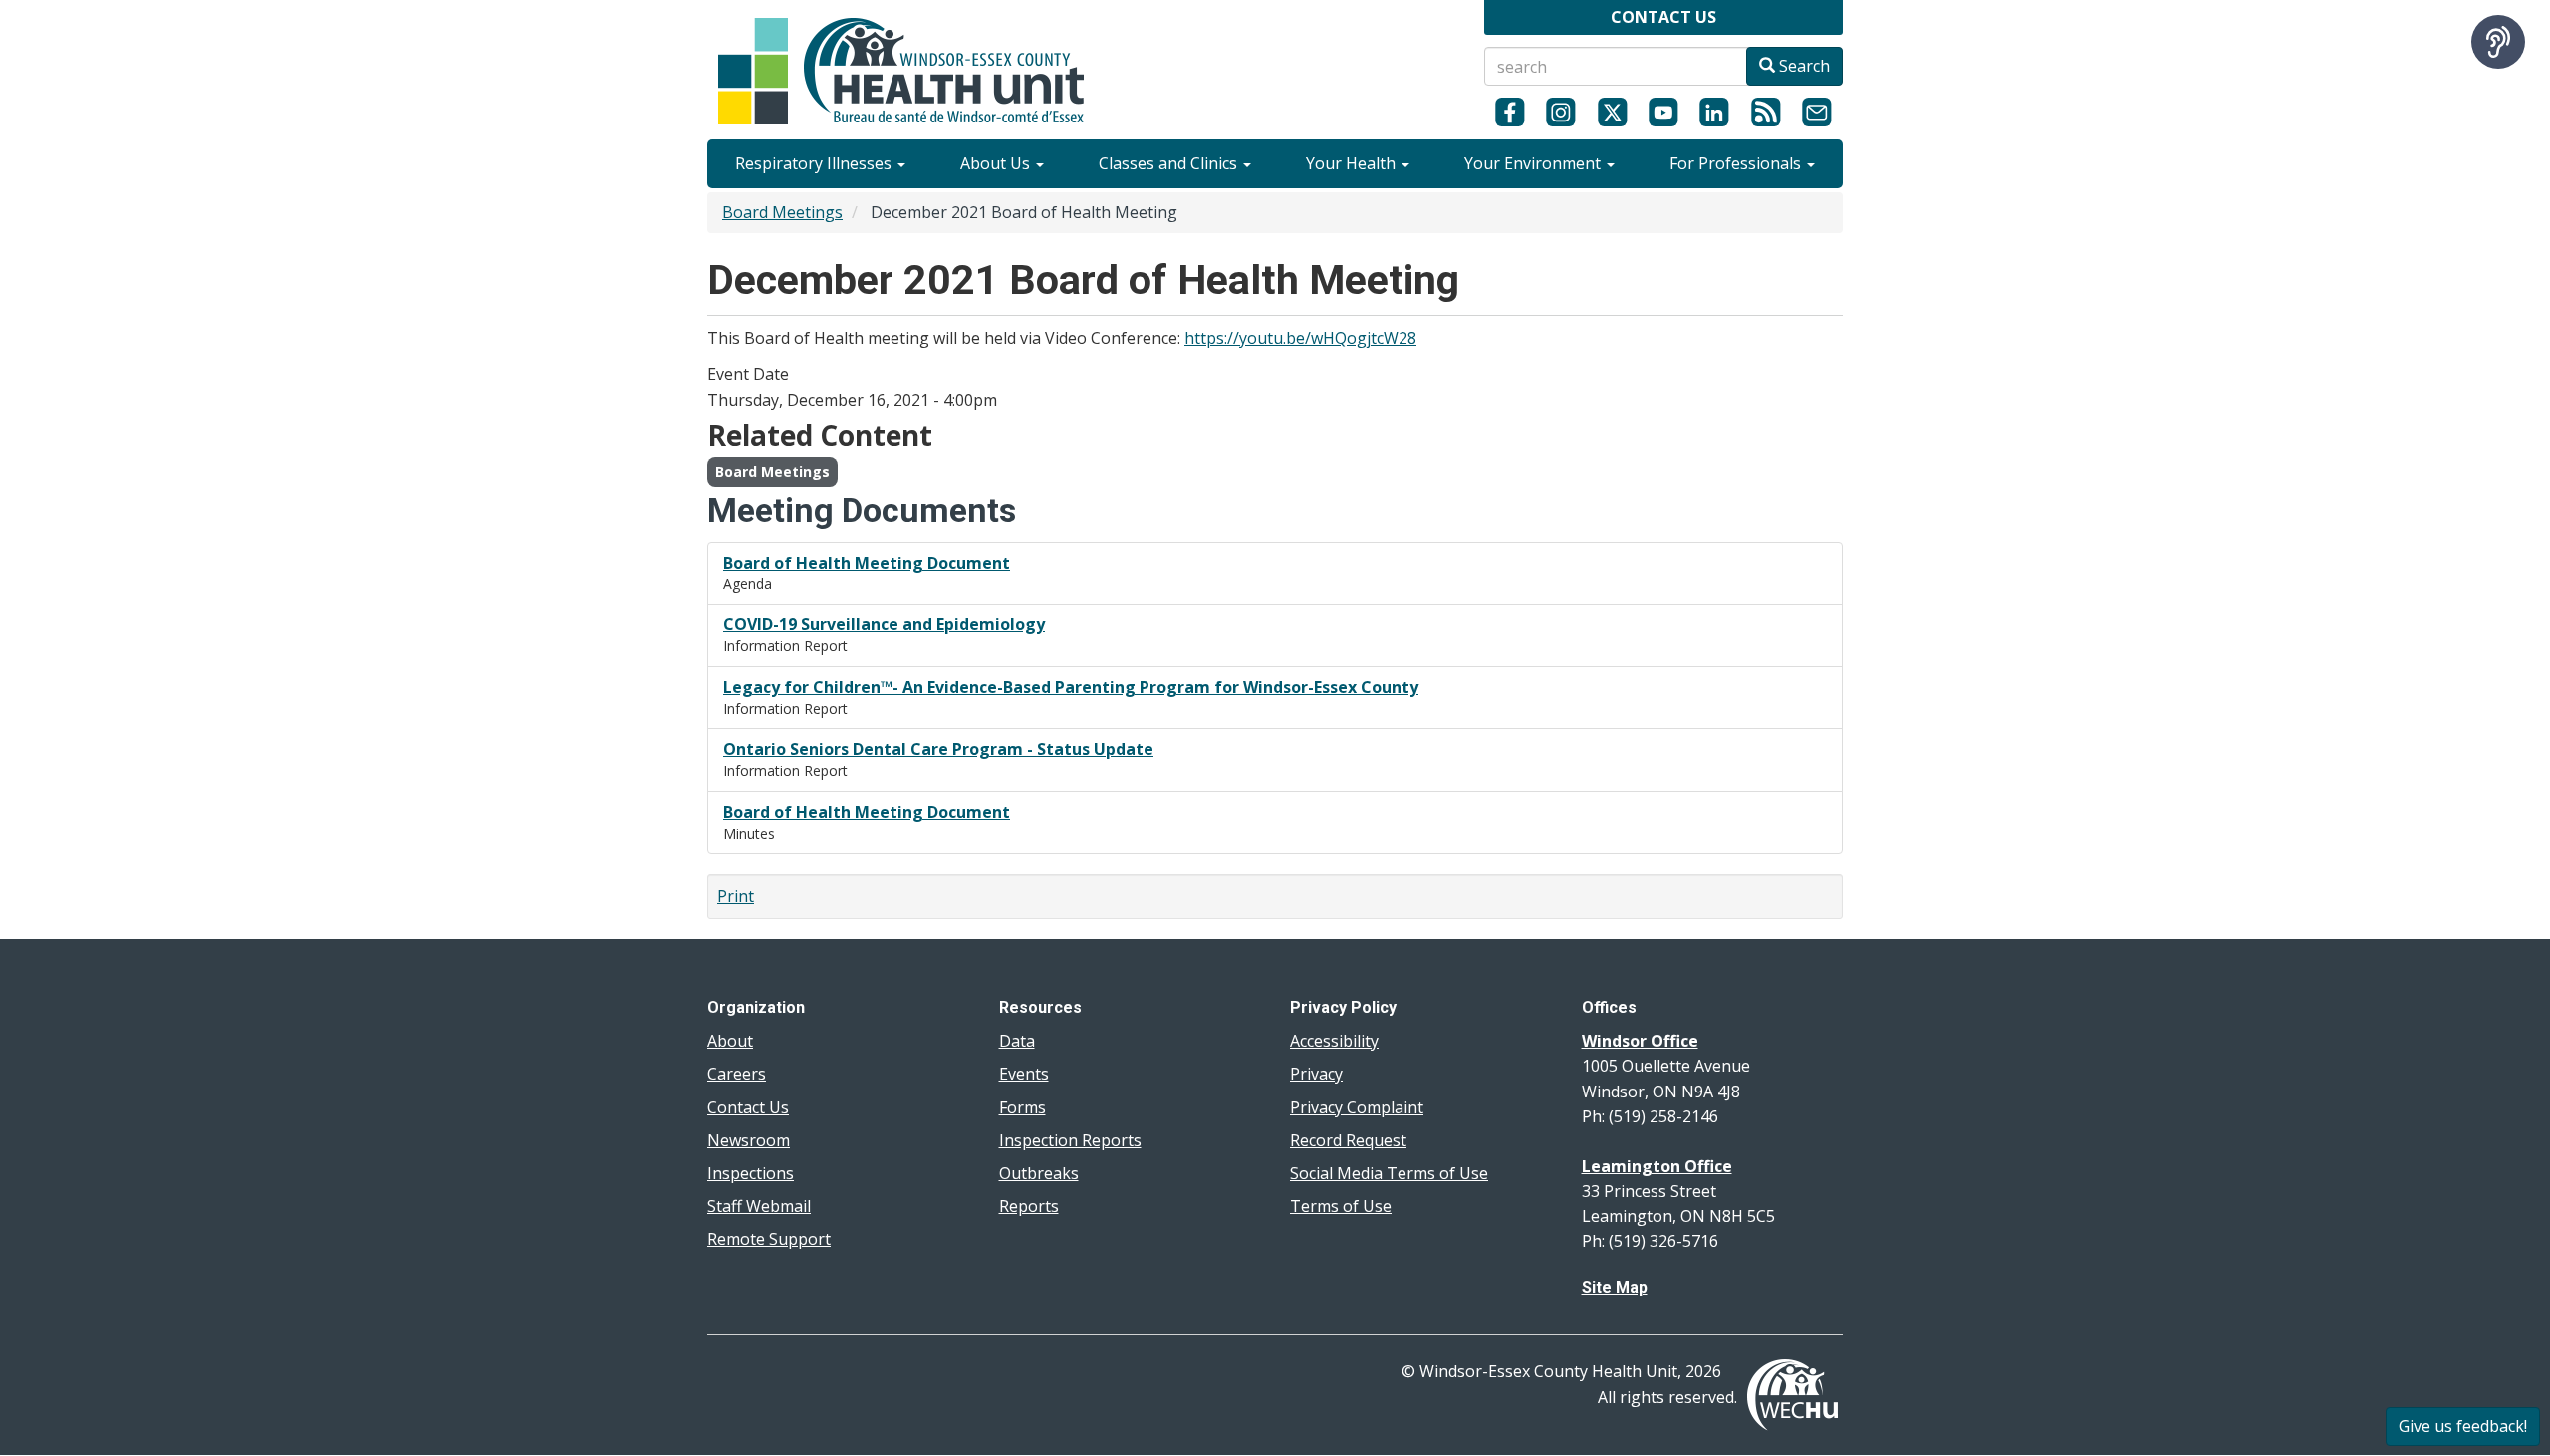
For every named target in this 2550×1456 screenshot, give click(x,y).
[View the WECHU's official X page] (1612, 112)
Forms (1022, 1107)
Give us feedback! (2463, 1426)
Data (1017, 1041)
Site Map (1615, 1287)
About (730, 1041)
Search (1802, 66)
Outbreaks (1039, 1173)
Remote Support (769, 1239)
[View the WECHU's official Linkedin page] (1715, 112)
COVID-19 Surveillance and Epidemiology (884, 624)
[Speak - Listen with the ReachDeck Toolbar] (2498, 42)
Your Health (1353, 163)
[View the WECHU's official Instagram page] (1560, 112)
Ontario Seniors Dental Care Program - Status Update (938, 749)
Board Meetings (782, 212)
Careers (737, 1074)
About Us (997, 163)
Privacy (1316, 1074)
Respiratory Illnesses (815, 163)
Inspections (751, 1173)
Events (1024, 1074)
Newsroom (749, 1140)
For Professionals (1737, 163)
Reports (1029, 1206)
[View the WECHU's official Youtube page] (1663, 112)
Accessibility (1334, 1041)
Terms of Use (1341, 1206)
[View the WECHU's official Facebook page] (1510, 112)
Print (736, 896)
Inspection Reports (1070, 1140)
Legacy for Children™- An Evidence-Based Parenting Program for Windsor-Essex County (1071, 687)
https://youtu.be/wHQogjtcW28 (1300, 338)
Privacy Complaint (1357, 1107)
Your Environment (1534, 163)
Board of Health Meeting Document (867, 563)
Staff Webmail (759, 1206)
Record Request (1348, 1140)
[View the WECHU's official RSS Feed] (1766, 112)
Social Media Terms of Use (1389, 1173)
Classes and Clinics (1170, 163)
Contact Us (748, 1107)
